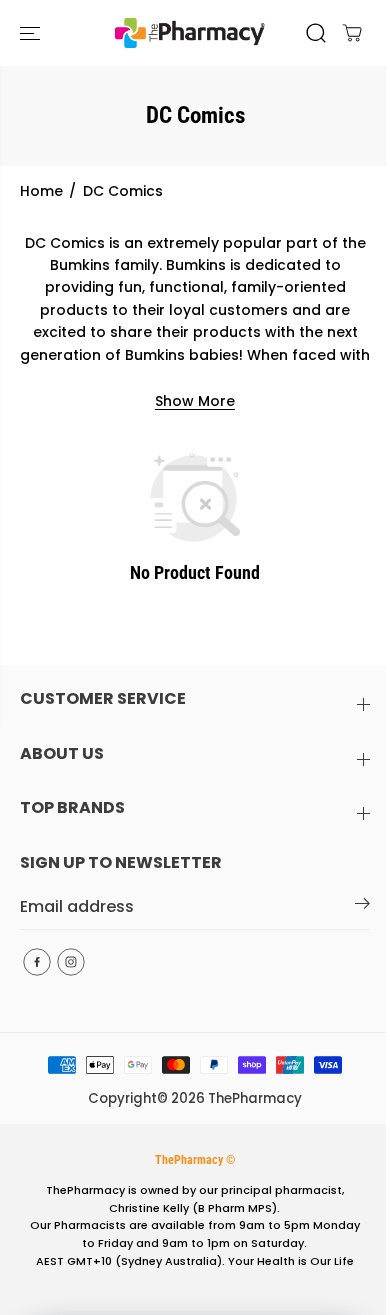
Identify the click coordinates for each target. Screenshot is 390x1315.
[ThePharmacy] (190, 33)
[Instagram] (71, 962)
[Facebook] (37, 962)
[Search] (316, 33)
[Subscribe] (362, 907)
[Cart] (352, 33)
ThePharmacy (255, 1098)
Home (41, 191)
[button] (32, 33)
